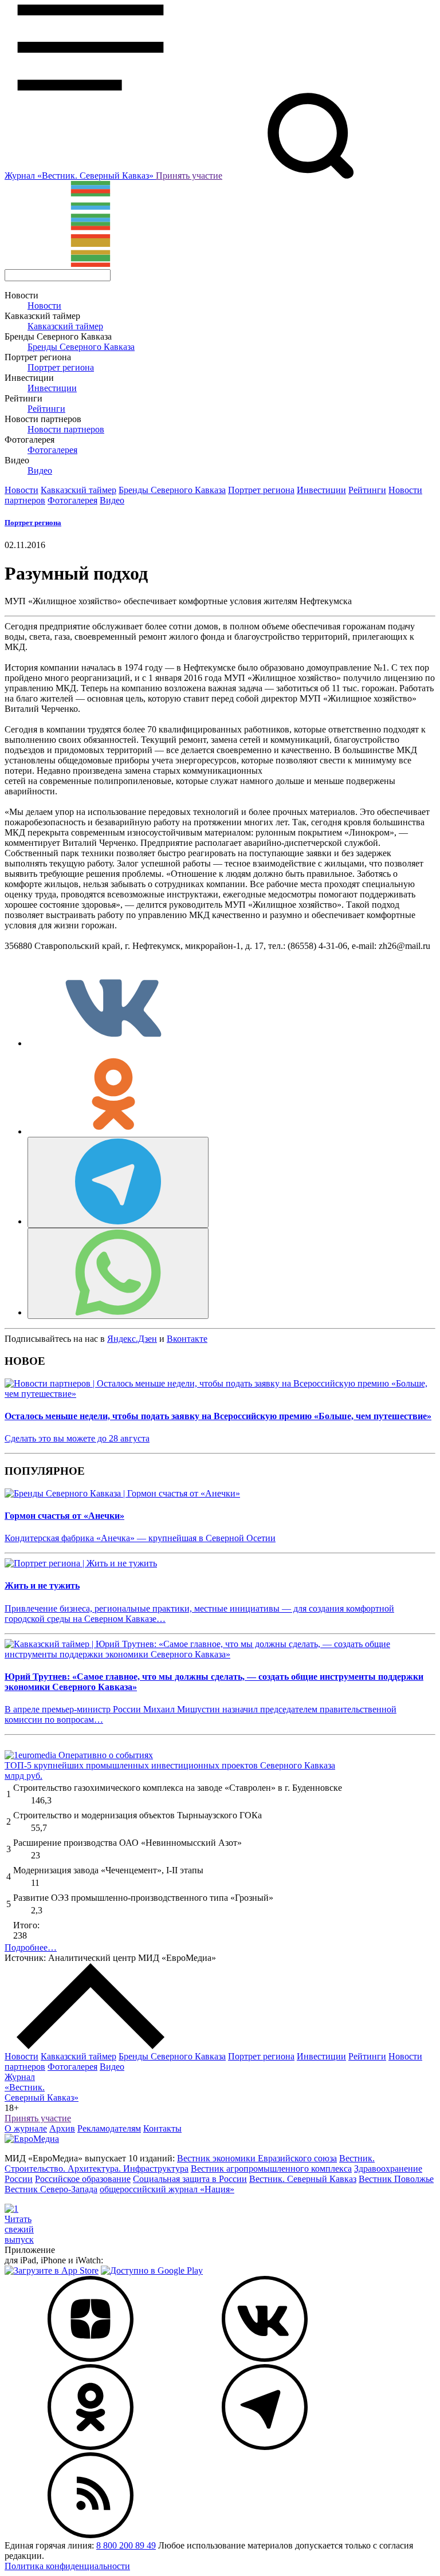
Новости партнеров (66, 429)
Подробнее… (31, 1947)
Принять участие (189, 176)
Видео (40, 470)
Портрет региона (61, 367)
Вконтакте (187, 1339)
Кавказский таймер (65, 326)
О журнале (26, 2128)
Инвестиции (52, 388)
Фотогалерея (52, 450)
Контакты (162, 2128)
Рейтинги (46, 409)
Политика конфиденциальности (67, 2566)
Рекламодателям (109, 2128)
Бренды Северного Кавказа (81, 347)
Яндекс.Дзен (132, 1339)
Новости (44, 306)
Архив (62, 2128)
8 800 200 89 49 (126, 2545)
